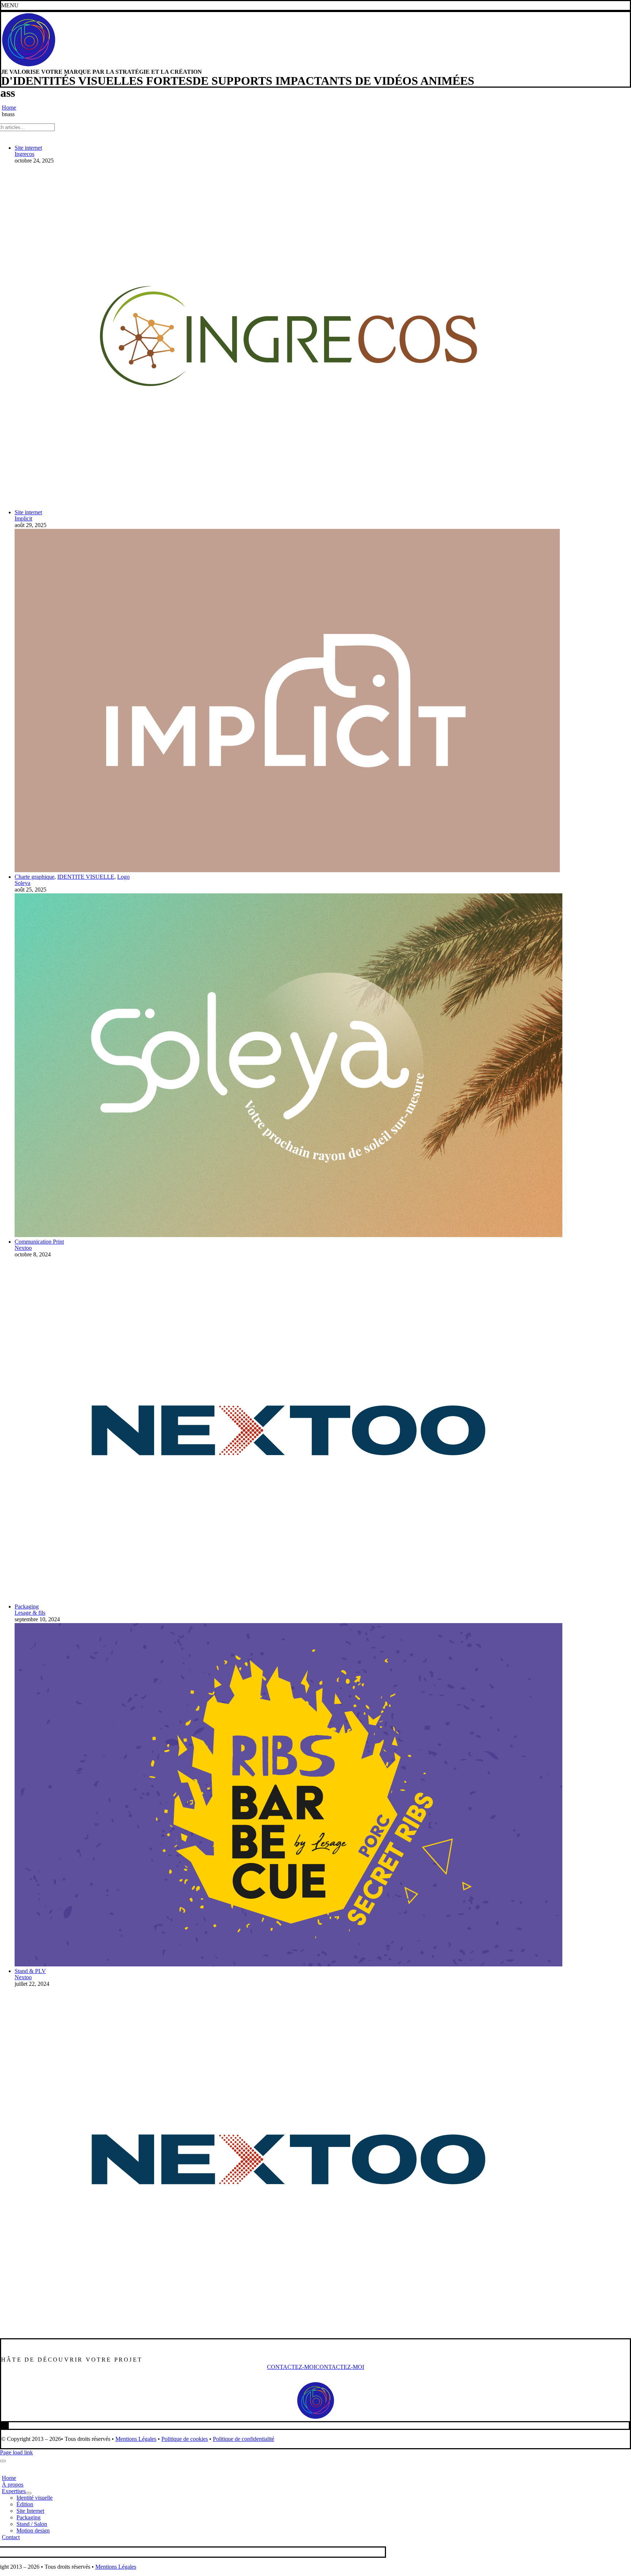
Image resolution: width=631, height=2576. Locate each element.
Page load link (16, 2452)
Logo (123, 877)
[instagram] (5, 2425)
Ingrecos (24, 154)
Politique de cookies (185, 2439)
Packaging (27, 1606)
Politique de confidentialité (244, 2439)
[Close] (3, 2461)
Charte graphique (35, 877)
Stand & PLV (30, 1971)
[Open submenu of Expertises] (28, 2493)
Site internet (28, 148)
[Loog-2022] (28, 66)
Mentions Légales (136, 2439)
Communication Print (39, 1242)
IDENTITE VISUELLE (86, 877)
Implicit (23, 518)
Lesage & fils (30, 1613)
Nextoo (23, 1248)
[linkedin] (3, 2425)
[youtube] (8, 2425)
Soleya (22, 883)
